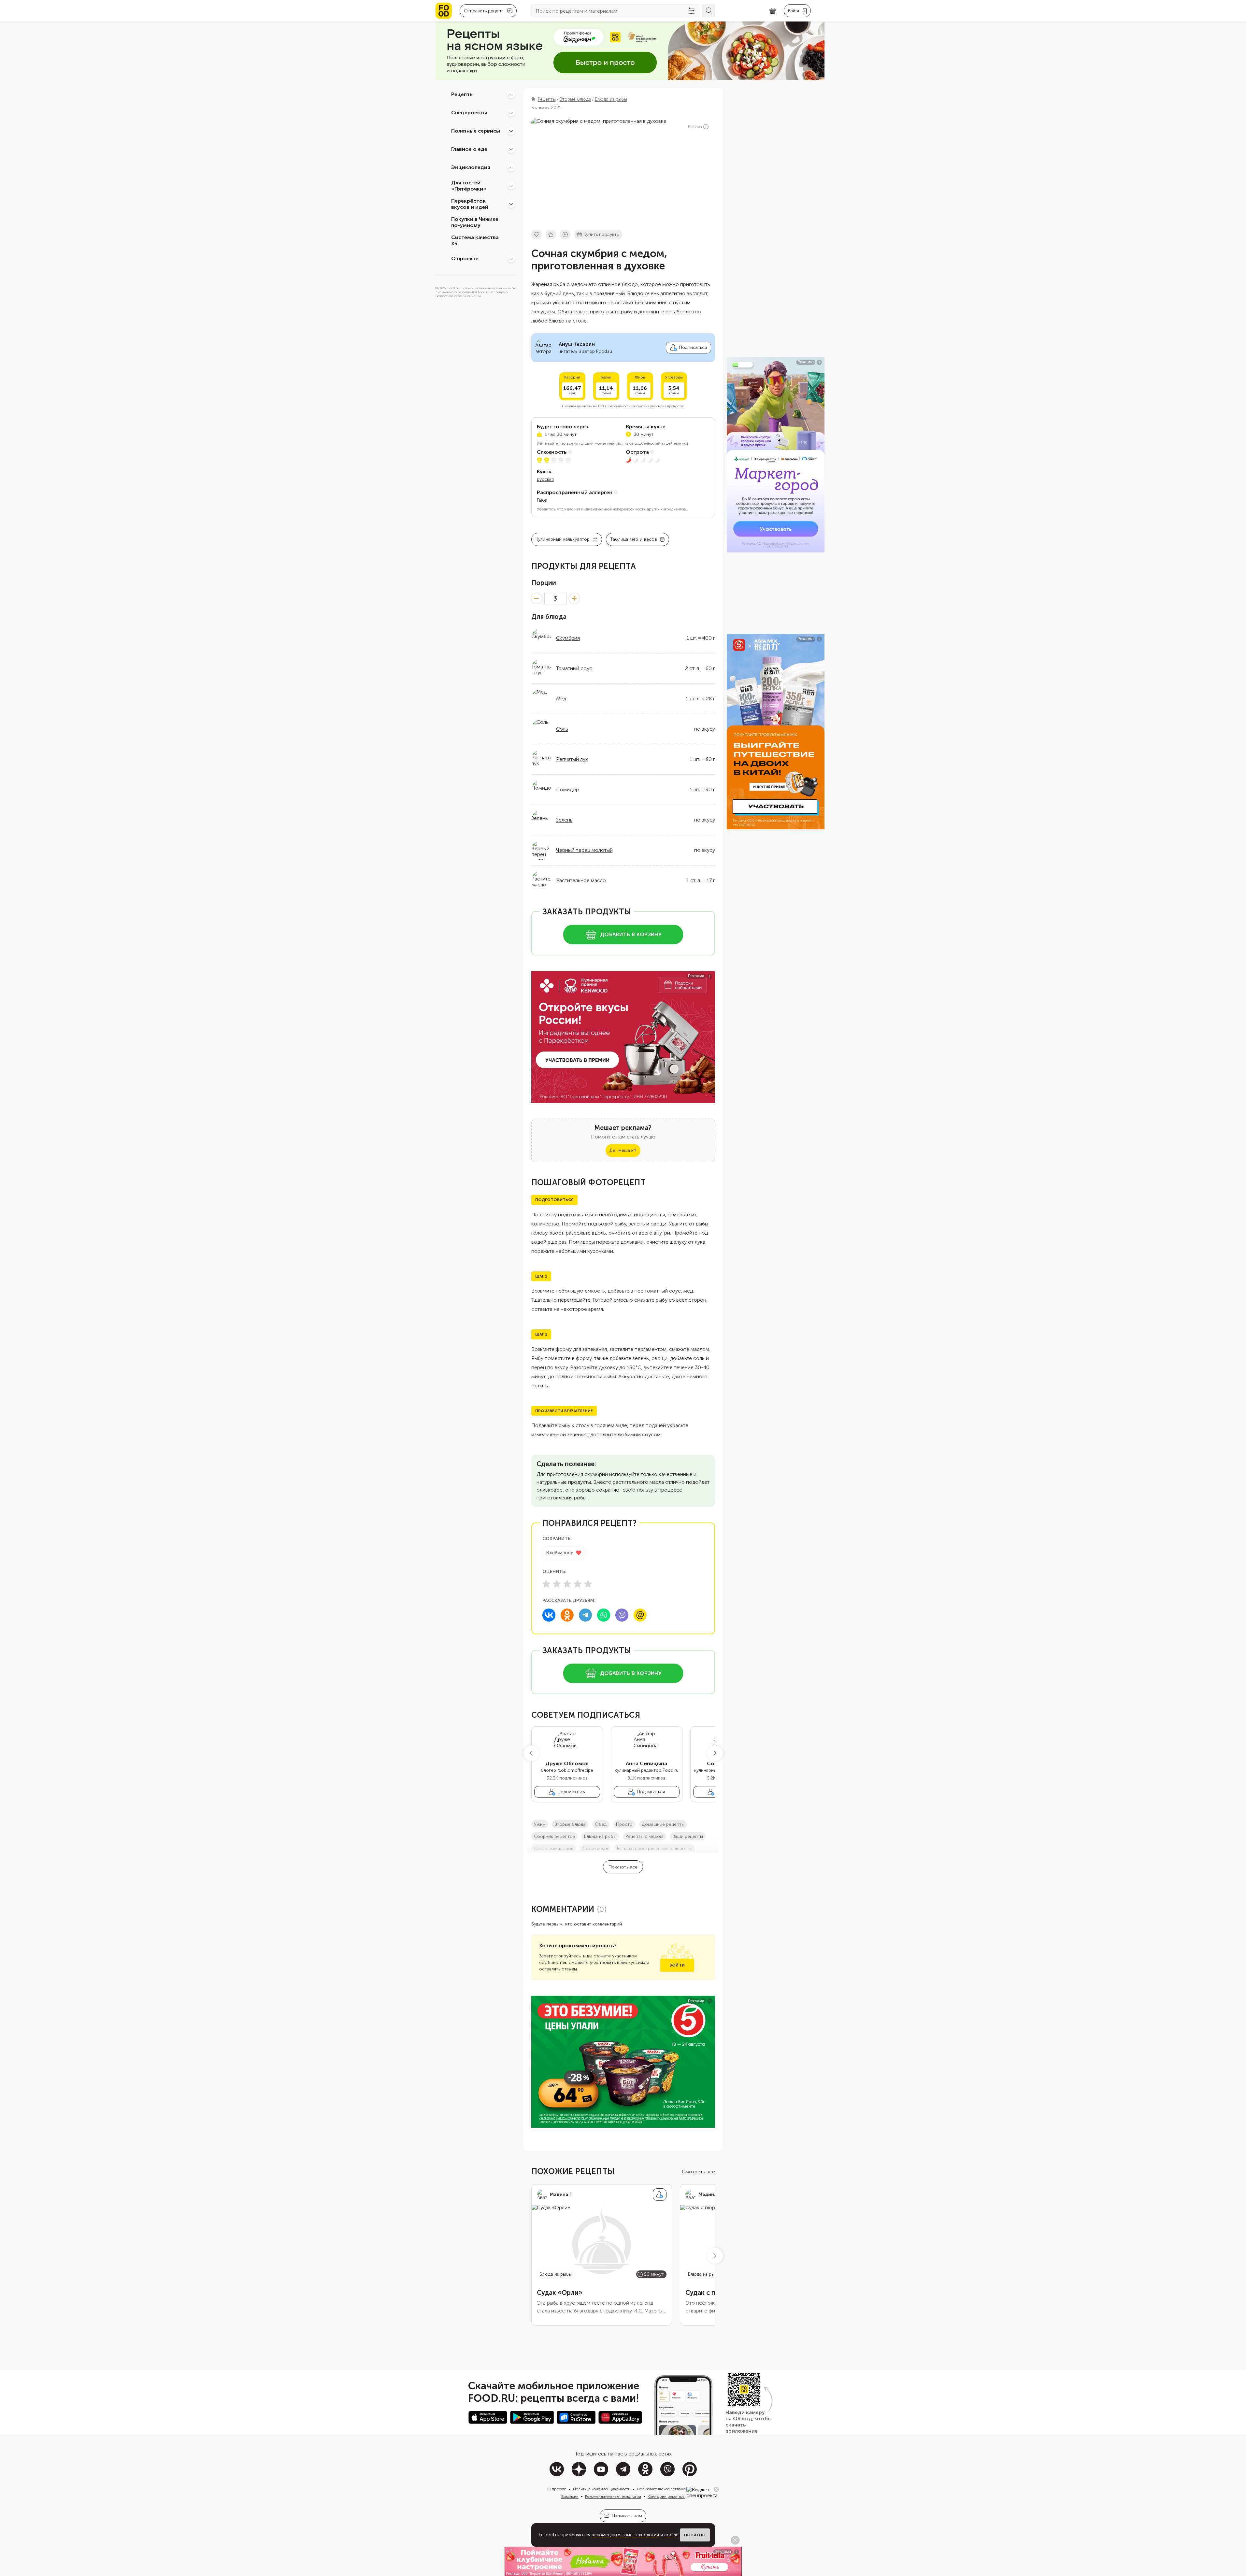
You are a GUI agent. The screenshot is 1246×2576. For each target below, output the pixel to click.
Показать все (623, 1867)
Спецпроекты (469, 113)
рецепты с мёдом (644, 1836)
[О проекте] (511, 259)
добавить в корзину (631, 934)
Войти (677, 1965)
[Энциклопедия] (511, 167)
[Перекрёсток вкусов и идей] (511, 204)
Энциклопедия (471, 167)
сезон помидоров (554, 1848)
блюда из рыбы (600, 1836)
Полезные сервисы (476, 131)
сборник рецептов (554, 1836)
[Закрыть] (716, 2489)
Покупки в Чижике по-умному (475, 222)
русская (545, 479)
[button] (531, 1753)
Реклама (695, 127)
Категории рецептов (666, 2497)
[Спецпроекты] (511, 113)
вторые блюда (570, 1824)
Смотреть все (698, 2172)
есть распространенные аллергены (655, 1848)
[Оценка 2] (557, 1584)
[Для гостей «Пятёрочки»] (511, 186)
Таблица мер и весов (634, 539)
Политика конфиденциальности (602, 2489)
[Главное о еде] (511, 149)
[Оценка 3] (567, 1584)
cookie (671, 2535)
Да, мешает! (623, 1150)
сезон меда (595, 1848)
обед (601, 1824)
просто (624, 1824)
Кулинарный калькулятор (563, 539)
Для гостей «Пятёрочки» (469, 186)
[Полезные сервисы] (511, 131)
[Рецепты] (511, 94)
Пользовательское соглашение (665, 2489)
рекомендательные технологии (625, 2535)
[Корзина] (773, 11)
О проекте (465, 258)
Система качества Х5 (475, 240)
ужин (540, 1824)
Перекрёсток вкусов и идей (470, 204)
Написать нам (627, 2516)
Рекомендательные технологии (613, 2497)
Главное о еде (469, 149)
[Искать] (709, 11)
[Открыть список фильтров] (692, 11)
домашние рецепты (663, 1824)
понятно (695, 2535)
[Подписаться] (660, 2195)
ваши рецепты (688, 1836)
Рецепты (462, 94)
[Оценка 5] (588, 1584)
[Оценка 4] (578, 1584)
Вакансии (570, 2497)
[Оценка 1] (546, 1584)
